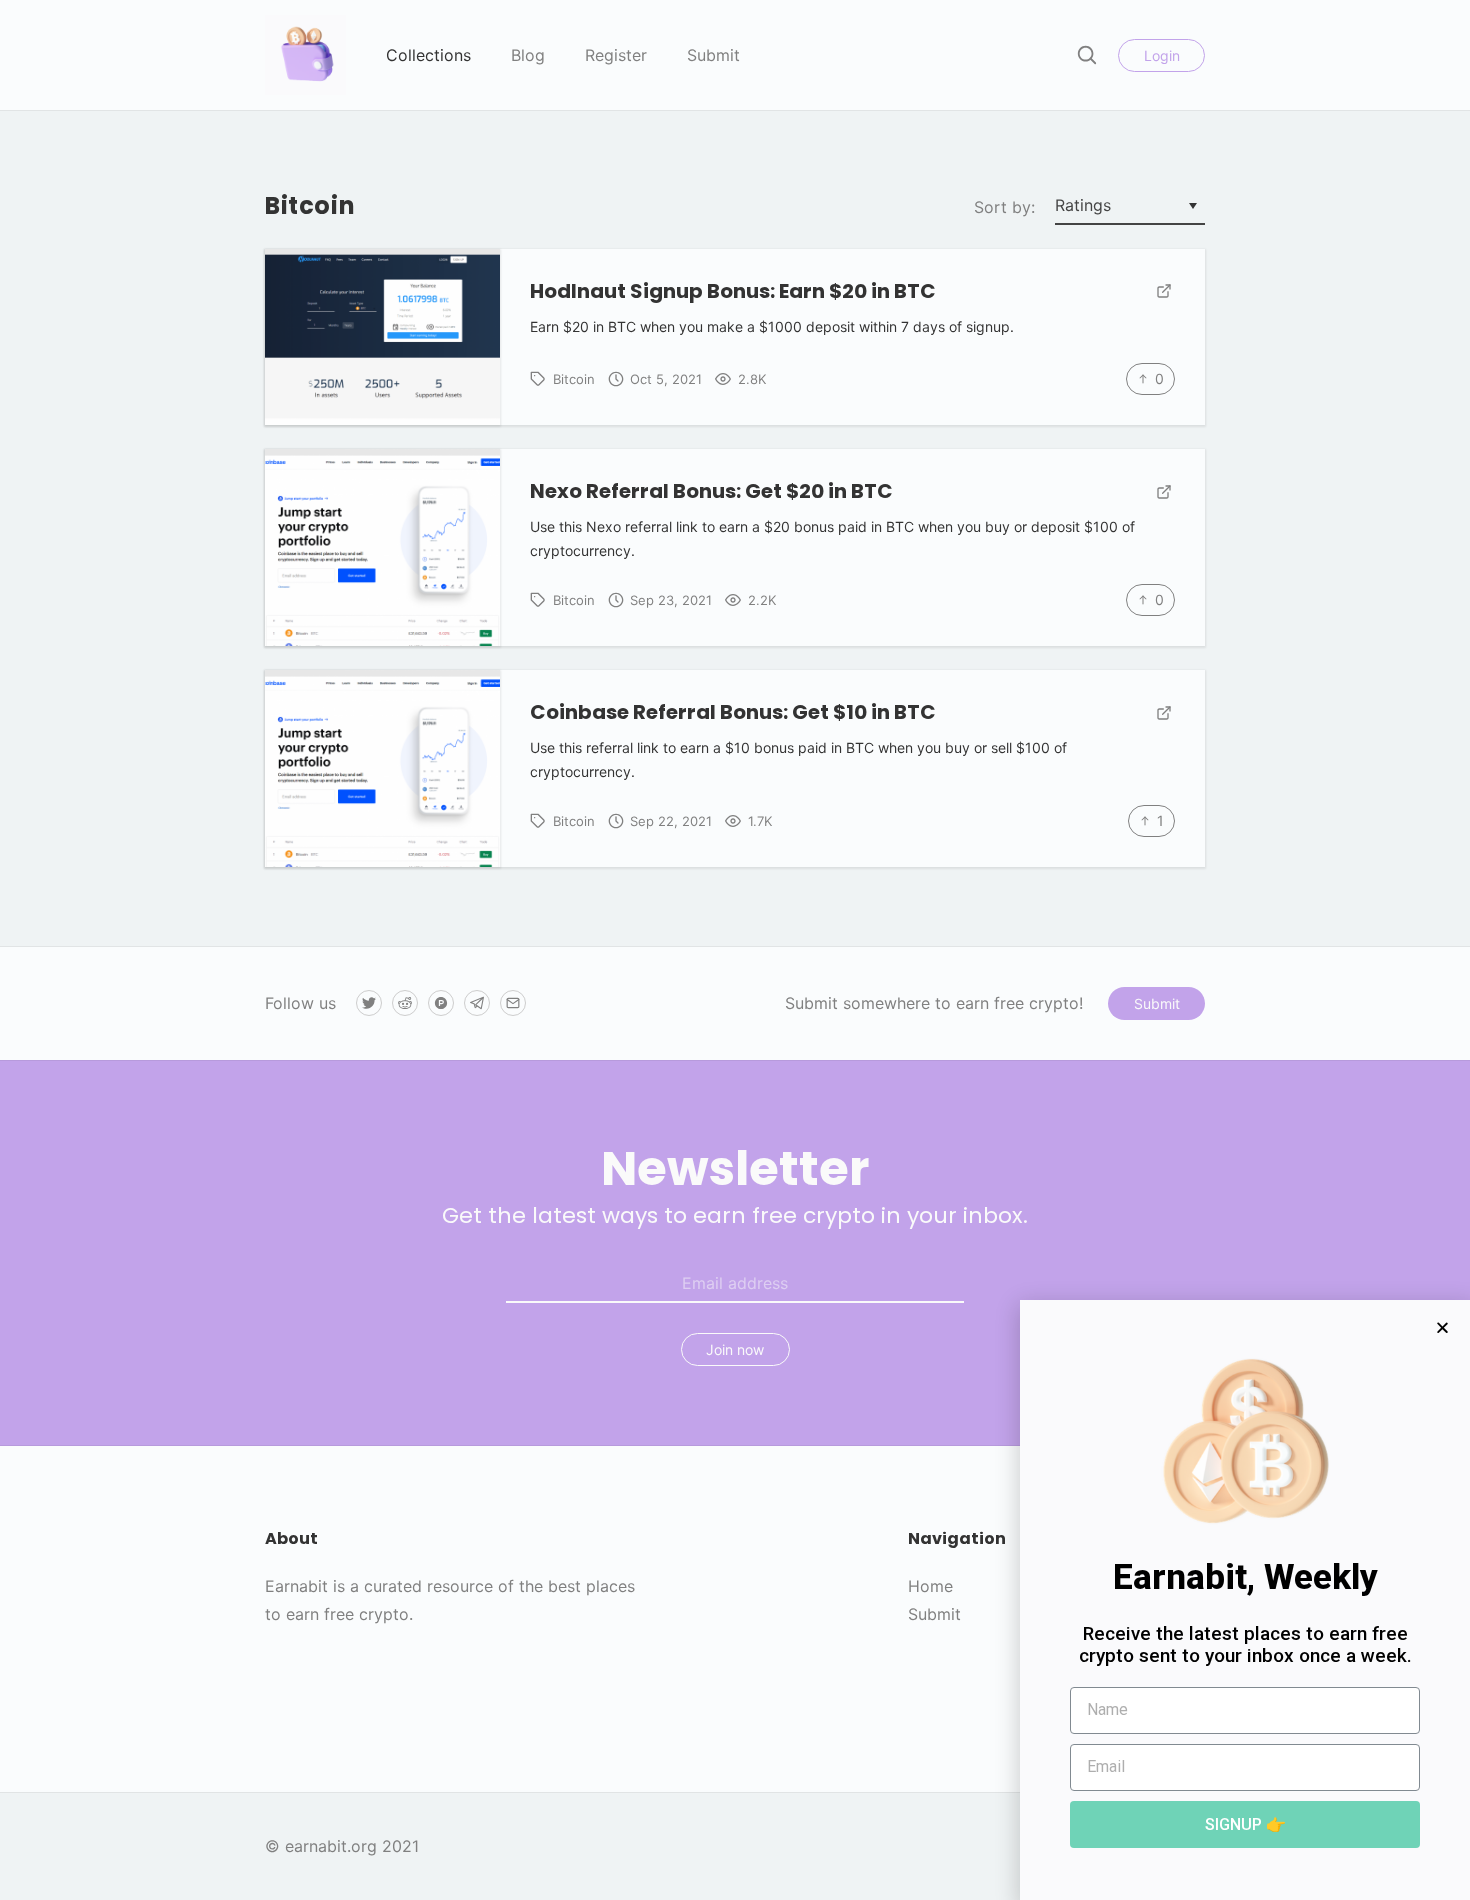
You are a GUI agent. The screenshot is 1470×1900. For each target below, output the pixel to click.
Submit (713, 55)
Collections (428, 55)
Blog (528, 55)
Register (616, 55)
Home (930, 1586)
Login (1162, 55)
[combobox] (1130, 207)
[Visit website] (1164, 292)
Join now (735, 1349)
